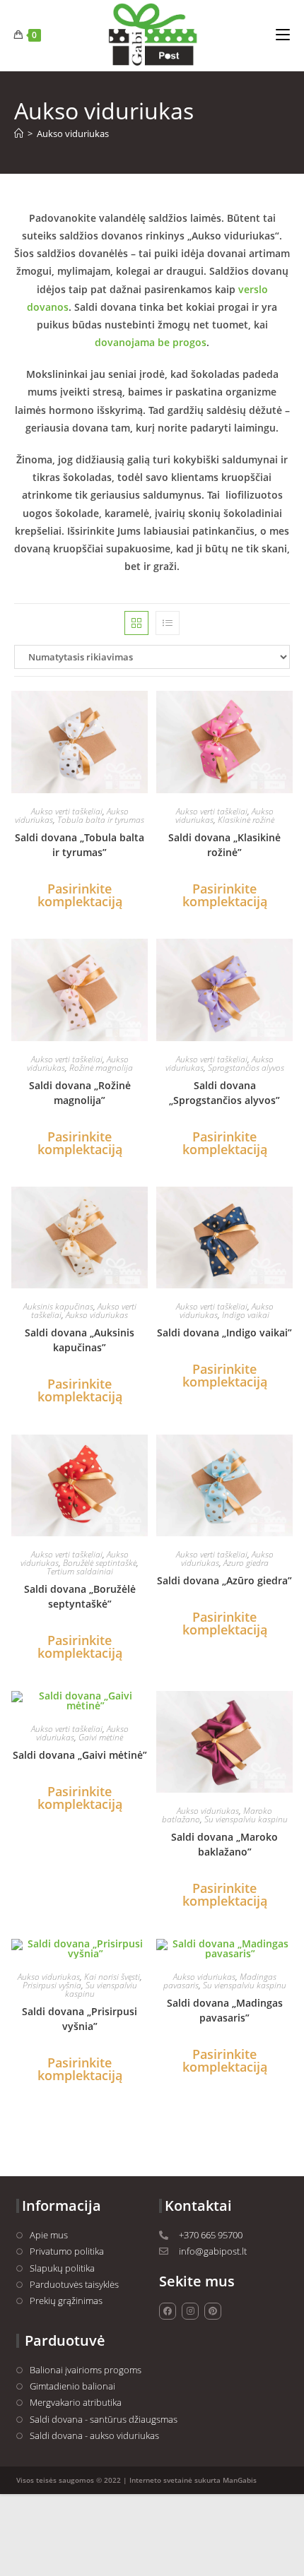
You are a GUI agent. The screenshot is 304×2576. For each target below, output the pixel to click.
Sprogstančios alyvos (246, 1068)
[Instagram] (190, 2311)
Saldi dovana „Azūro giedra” (224, 1580)
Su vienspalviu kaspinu (246, 1819)
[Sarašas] (168, 623)
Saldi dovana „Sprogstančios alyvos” (224, 1093)
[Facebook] (168, 2311)
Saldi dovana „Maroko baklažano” (224, 1844)
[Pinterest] (213, 2311)
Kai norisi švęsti (112, 1977)
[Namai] (19, 133)
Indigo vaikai (246, 1315)
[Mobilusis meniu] (283, 35)
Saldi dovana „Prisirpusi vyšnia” (80, 2019)
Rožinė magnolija (101, 1068)
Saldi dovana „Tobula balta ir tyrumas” (80, 845)
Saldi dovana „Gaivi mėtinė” (80, 1755)
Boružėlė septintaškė (100, 1563)
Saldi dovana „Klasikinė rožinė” (224, 845)
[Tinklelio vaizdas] (136, 623)
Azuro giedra (246, 1563)
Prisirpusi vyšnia (52, 1985)
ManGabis (240, 2480)
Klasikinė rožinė (246, 820)
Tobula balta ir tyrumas (101, 820)
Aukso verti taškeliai (67, 811)
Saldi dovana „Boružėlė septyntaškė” (80, 1596)
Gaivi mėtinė (101, 1737)
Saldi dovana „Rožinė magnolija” (80, 1093)
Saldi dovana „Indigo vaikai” (224, 1332)
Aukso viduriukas (73, 133)
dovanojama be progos (151, 342)
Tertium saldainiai (80, 1571)
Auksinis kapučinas (58, 1306)
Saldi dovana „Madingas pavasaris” (225, 2010)
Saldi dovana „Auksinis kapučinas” (80, 1340)
